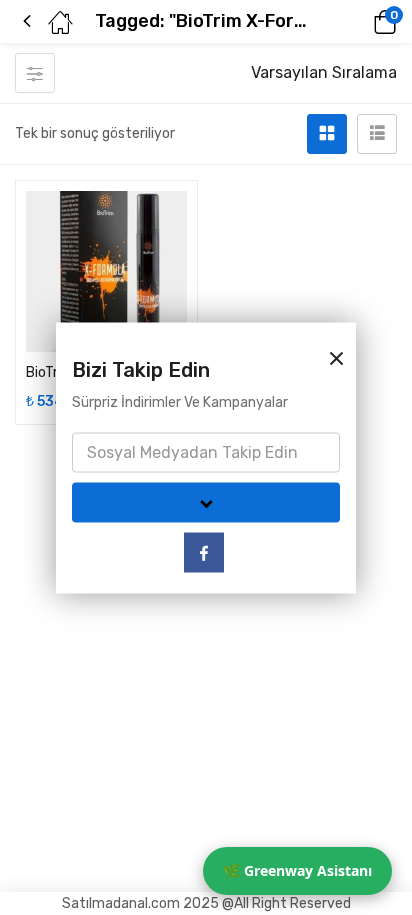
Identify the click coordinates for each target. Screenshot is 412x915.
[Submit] (206, 502)
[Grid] (327, 134)
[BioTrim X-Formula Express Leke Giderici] (106, 271)
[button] (357, 22)
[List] (377, 134)
